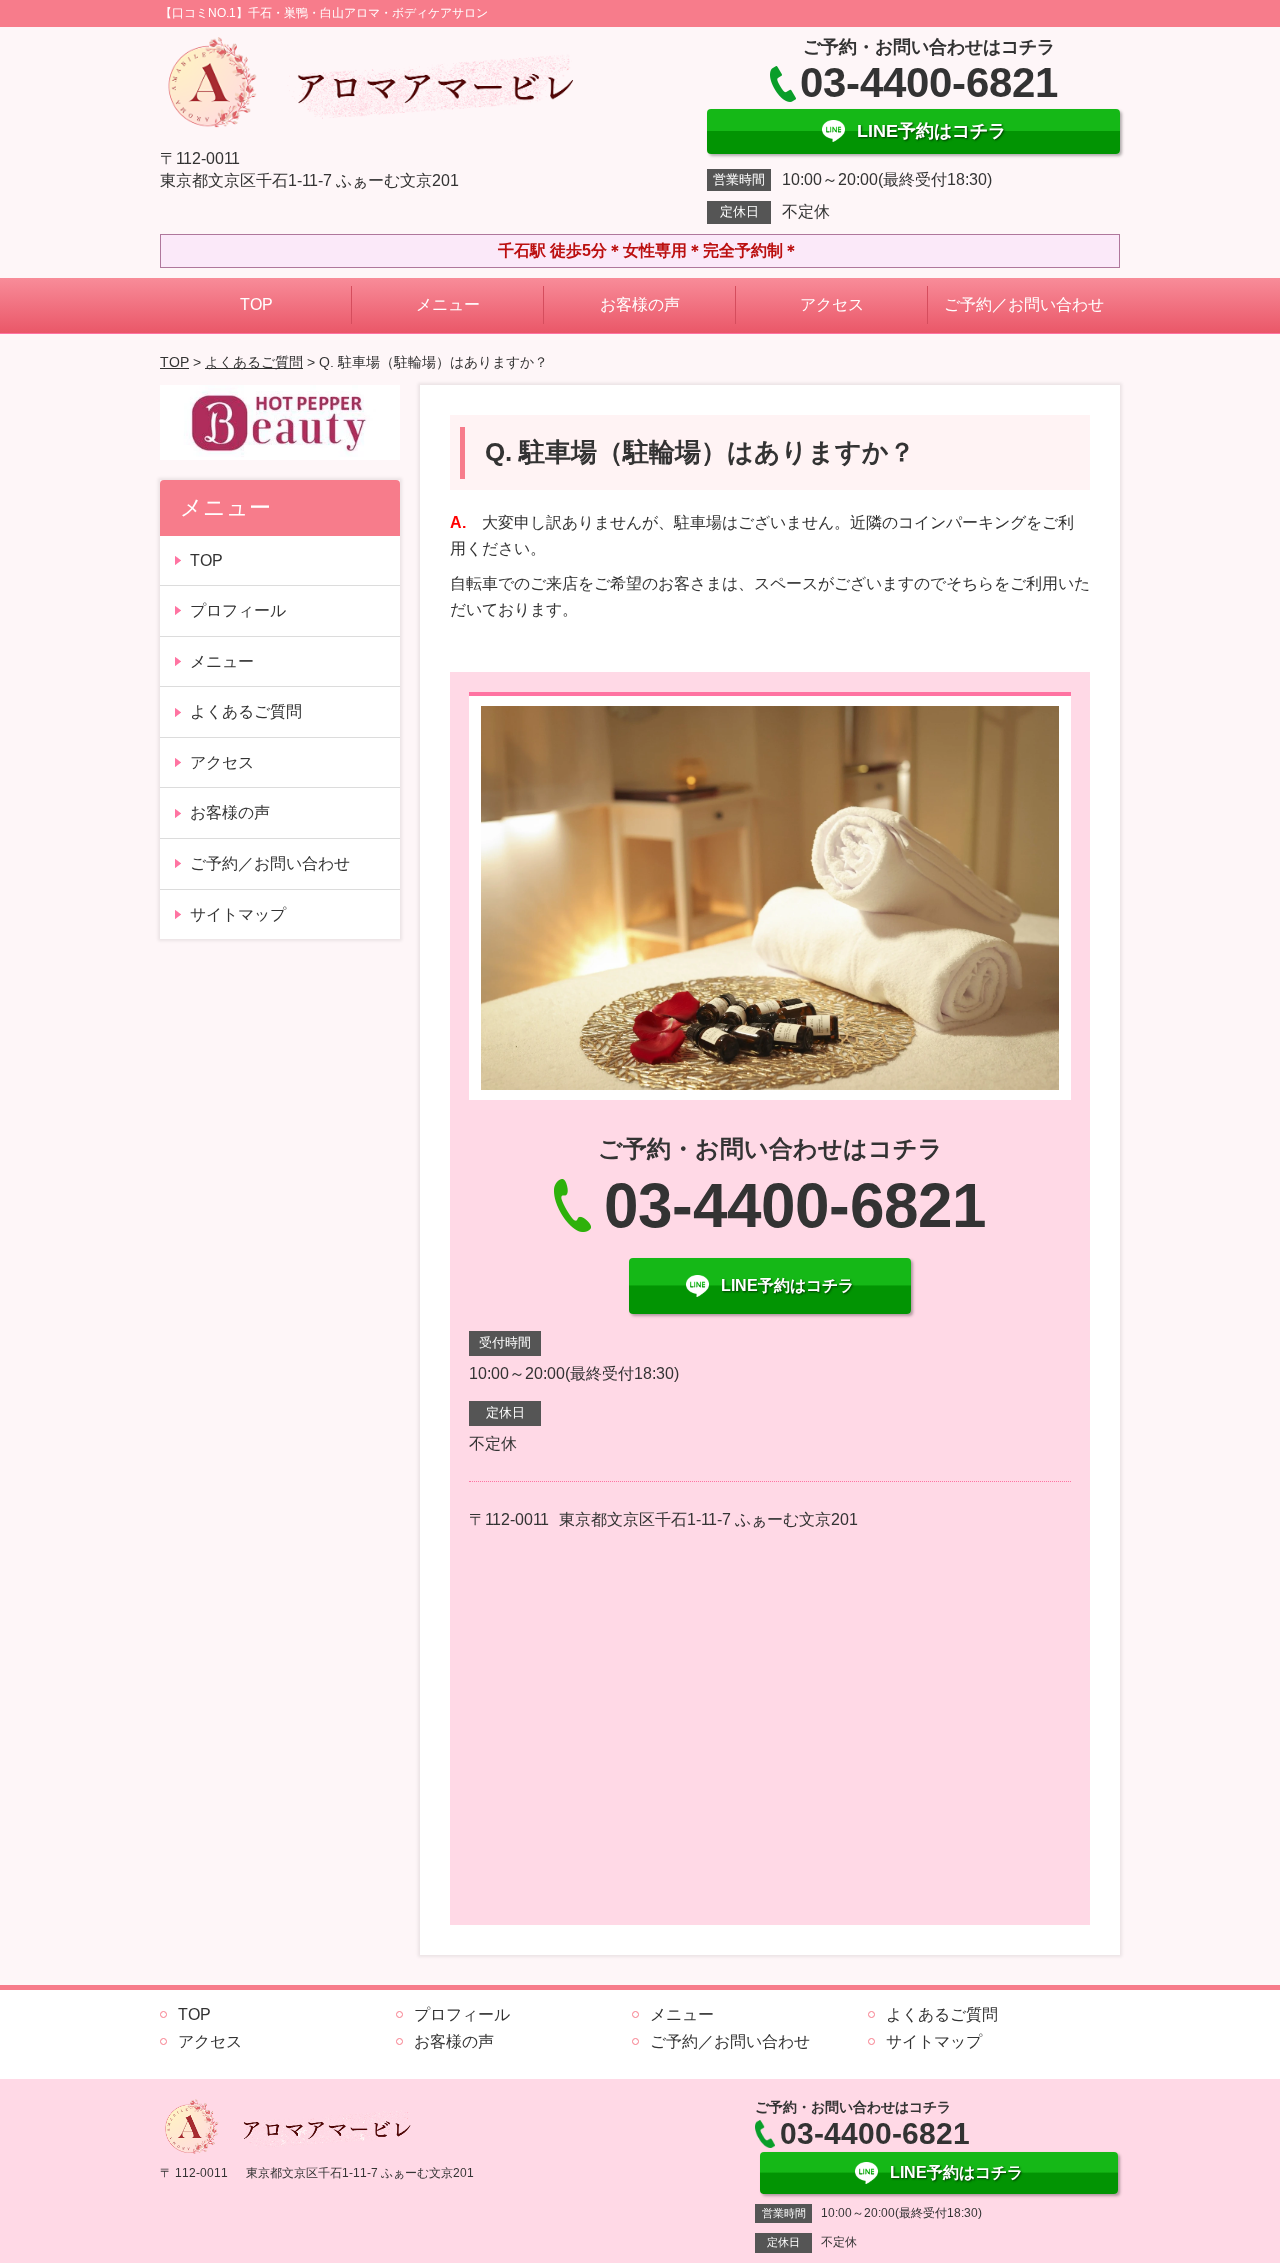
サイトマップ (238, 914)
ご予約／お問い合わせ (1024, 304)
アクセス (832, 304)
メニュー (448, 304)
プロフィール (238, 610)
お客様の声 (640, 304)
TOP (256, 304)
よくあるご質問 (254, 362)
